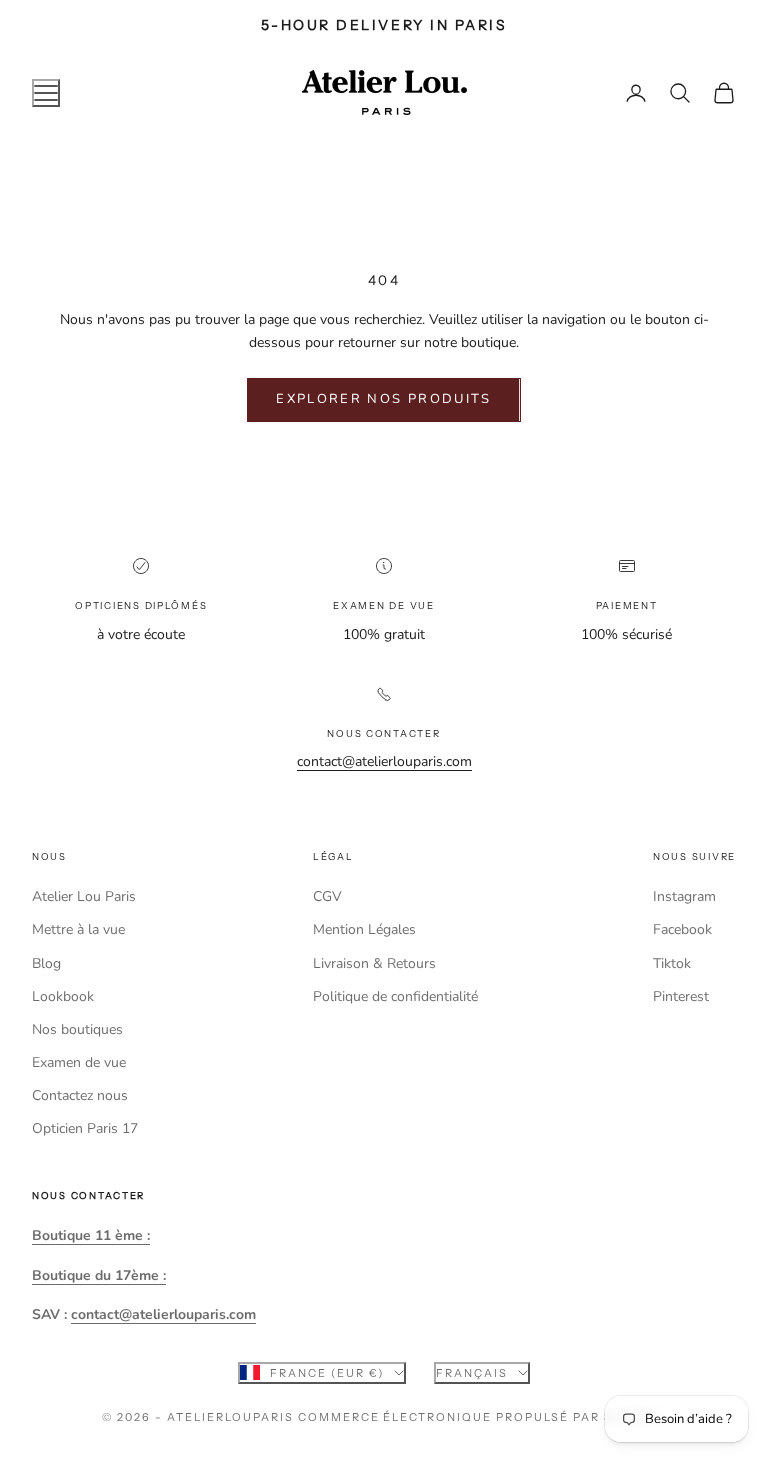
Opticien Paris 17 (85, 1128)
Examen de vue (79, 1062)
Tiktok (672, 963)
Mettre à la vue (78, 929)
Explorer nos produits (383, 399)
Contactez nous (80, 1095)
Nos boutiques (77, 1029)
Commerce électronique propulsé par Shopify (482, 1417)
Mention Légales (364, 929)
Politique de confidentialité (395, 996)
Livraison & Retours (374, 963)
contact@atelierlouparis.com (384, 761)
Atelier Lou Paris (84, 896)
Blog (46, 963)
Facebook (682, 929)
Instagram (684, 896)
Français (472, 1373)
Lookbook (63, 996)
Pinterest (681, 996)
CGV (327, 896)
